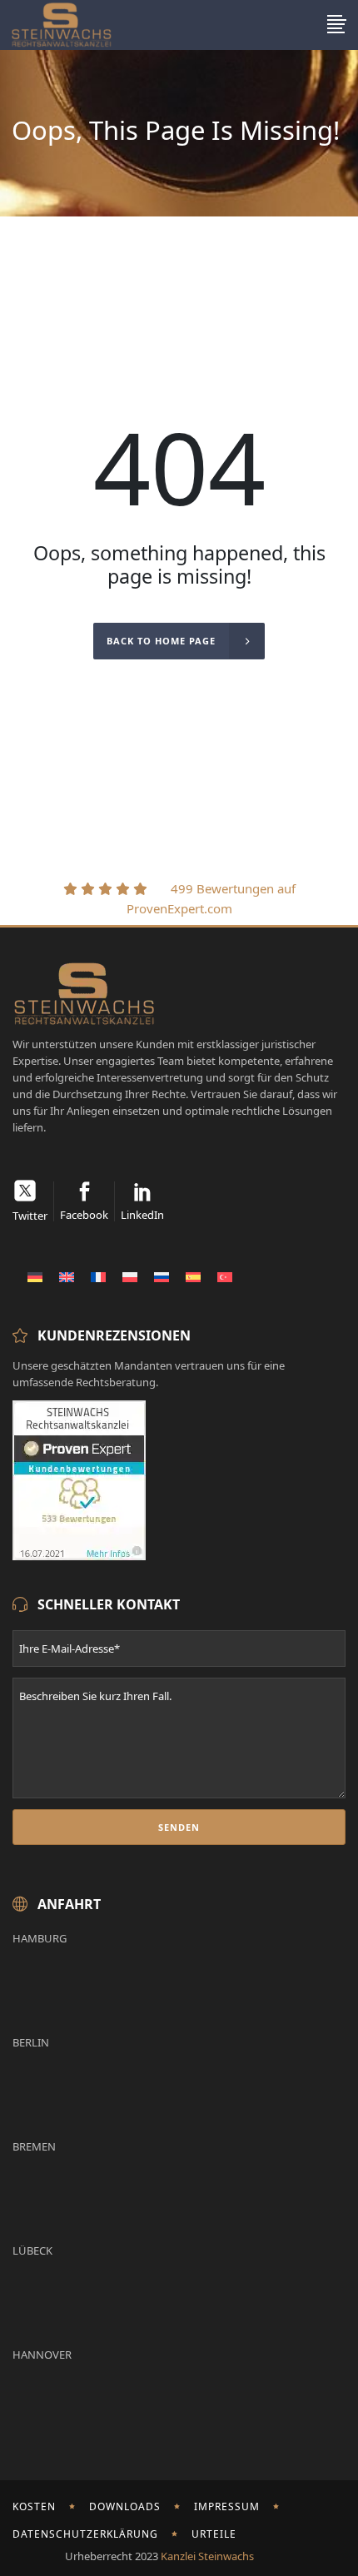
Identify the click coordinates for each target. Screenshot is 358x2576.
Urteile (214, 2534)
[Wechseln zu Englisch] (67, 1276)
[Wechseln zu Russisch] (162, 1276)
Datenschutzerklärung (85, 2534)
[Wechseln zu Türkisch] (225, 1276)
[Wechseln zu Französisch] (98, 1276)
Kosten (34, 2506)
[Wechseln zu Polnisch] (130, 1276)
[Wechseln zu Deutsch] (35, 1276)
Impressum (227, 2506)
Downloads (125, 2506)
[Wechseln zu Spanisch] (193, 1276)
